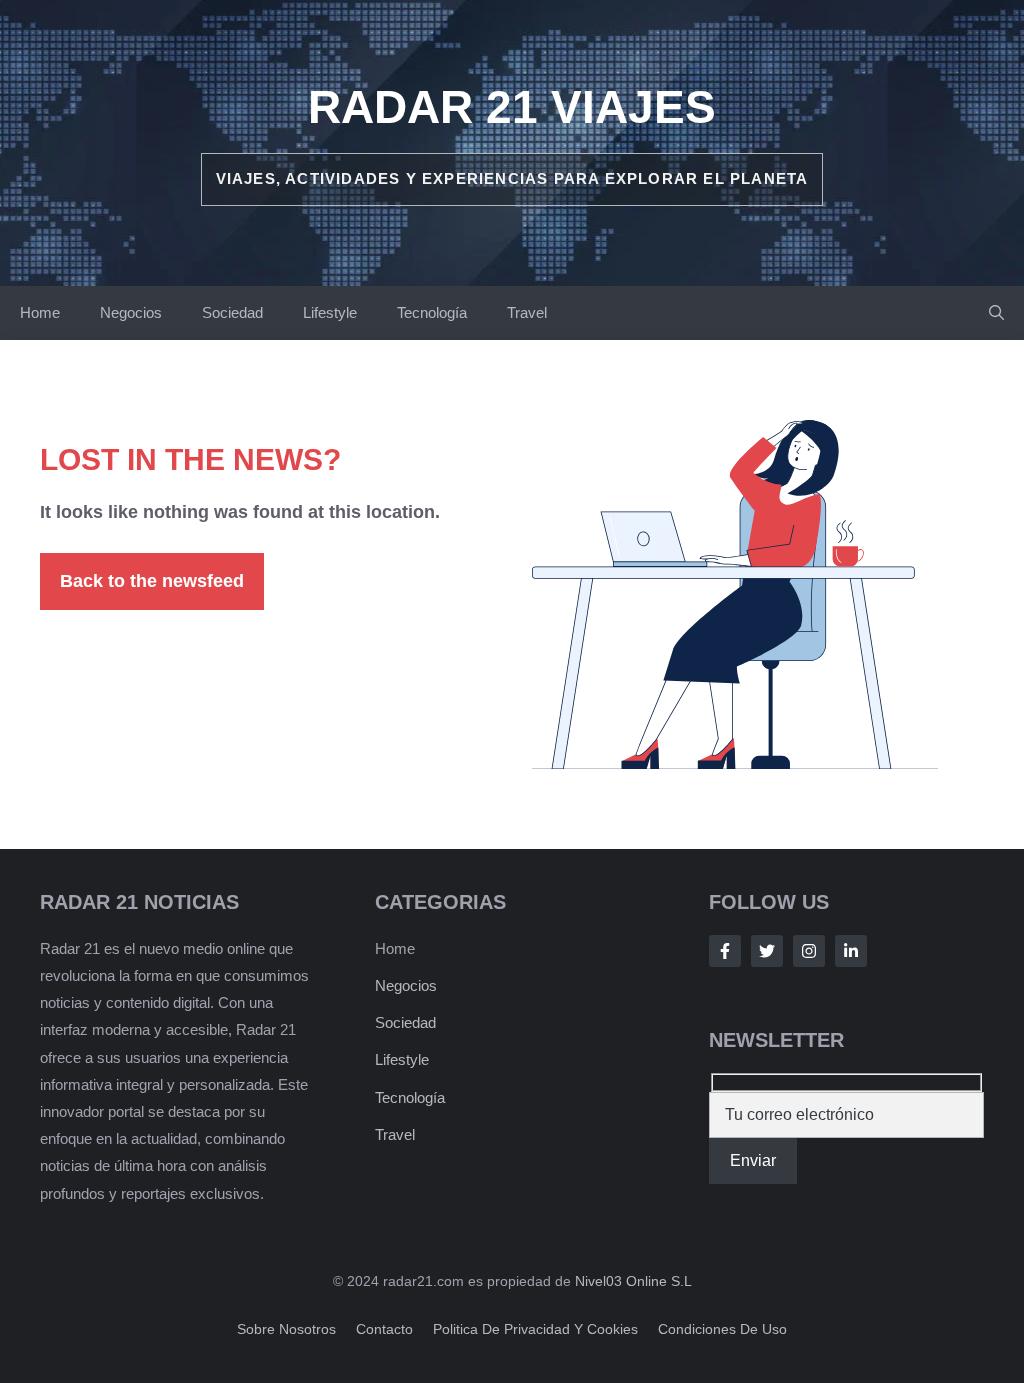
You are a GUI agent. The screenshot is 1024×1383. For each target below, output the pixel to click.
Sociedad (232, 312)
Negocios (131, 312)
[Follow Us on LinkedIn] (851, 951)
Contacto (384, 1329)
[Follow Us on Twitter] (767, 951)
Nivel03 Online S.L (633, 1281)
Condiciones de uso (722, 1329)
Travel (527, 312)
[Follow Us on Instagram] (809, 951)
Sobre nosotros (286, 1329)
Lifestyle (330, 312)
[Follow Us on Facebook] (725, 951)
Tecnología (432, 312)
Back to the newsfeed (152, 581)
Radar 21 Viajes (512, 107)
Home (40, 312)
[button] (996, 313)
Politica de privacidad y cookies (535, 1329)
